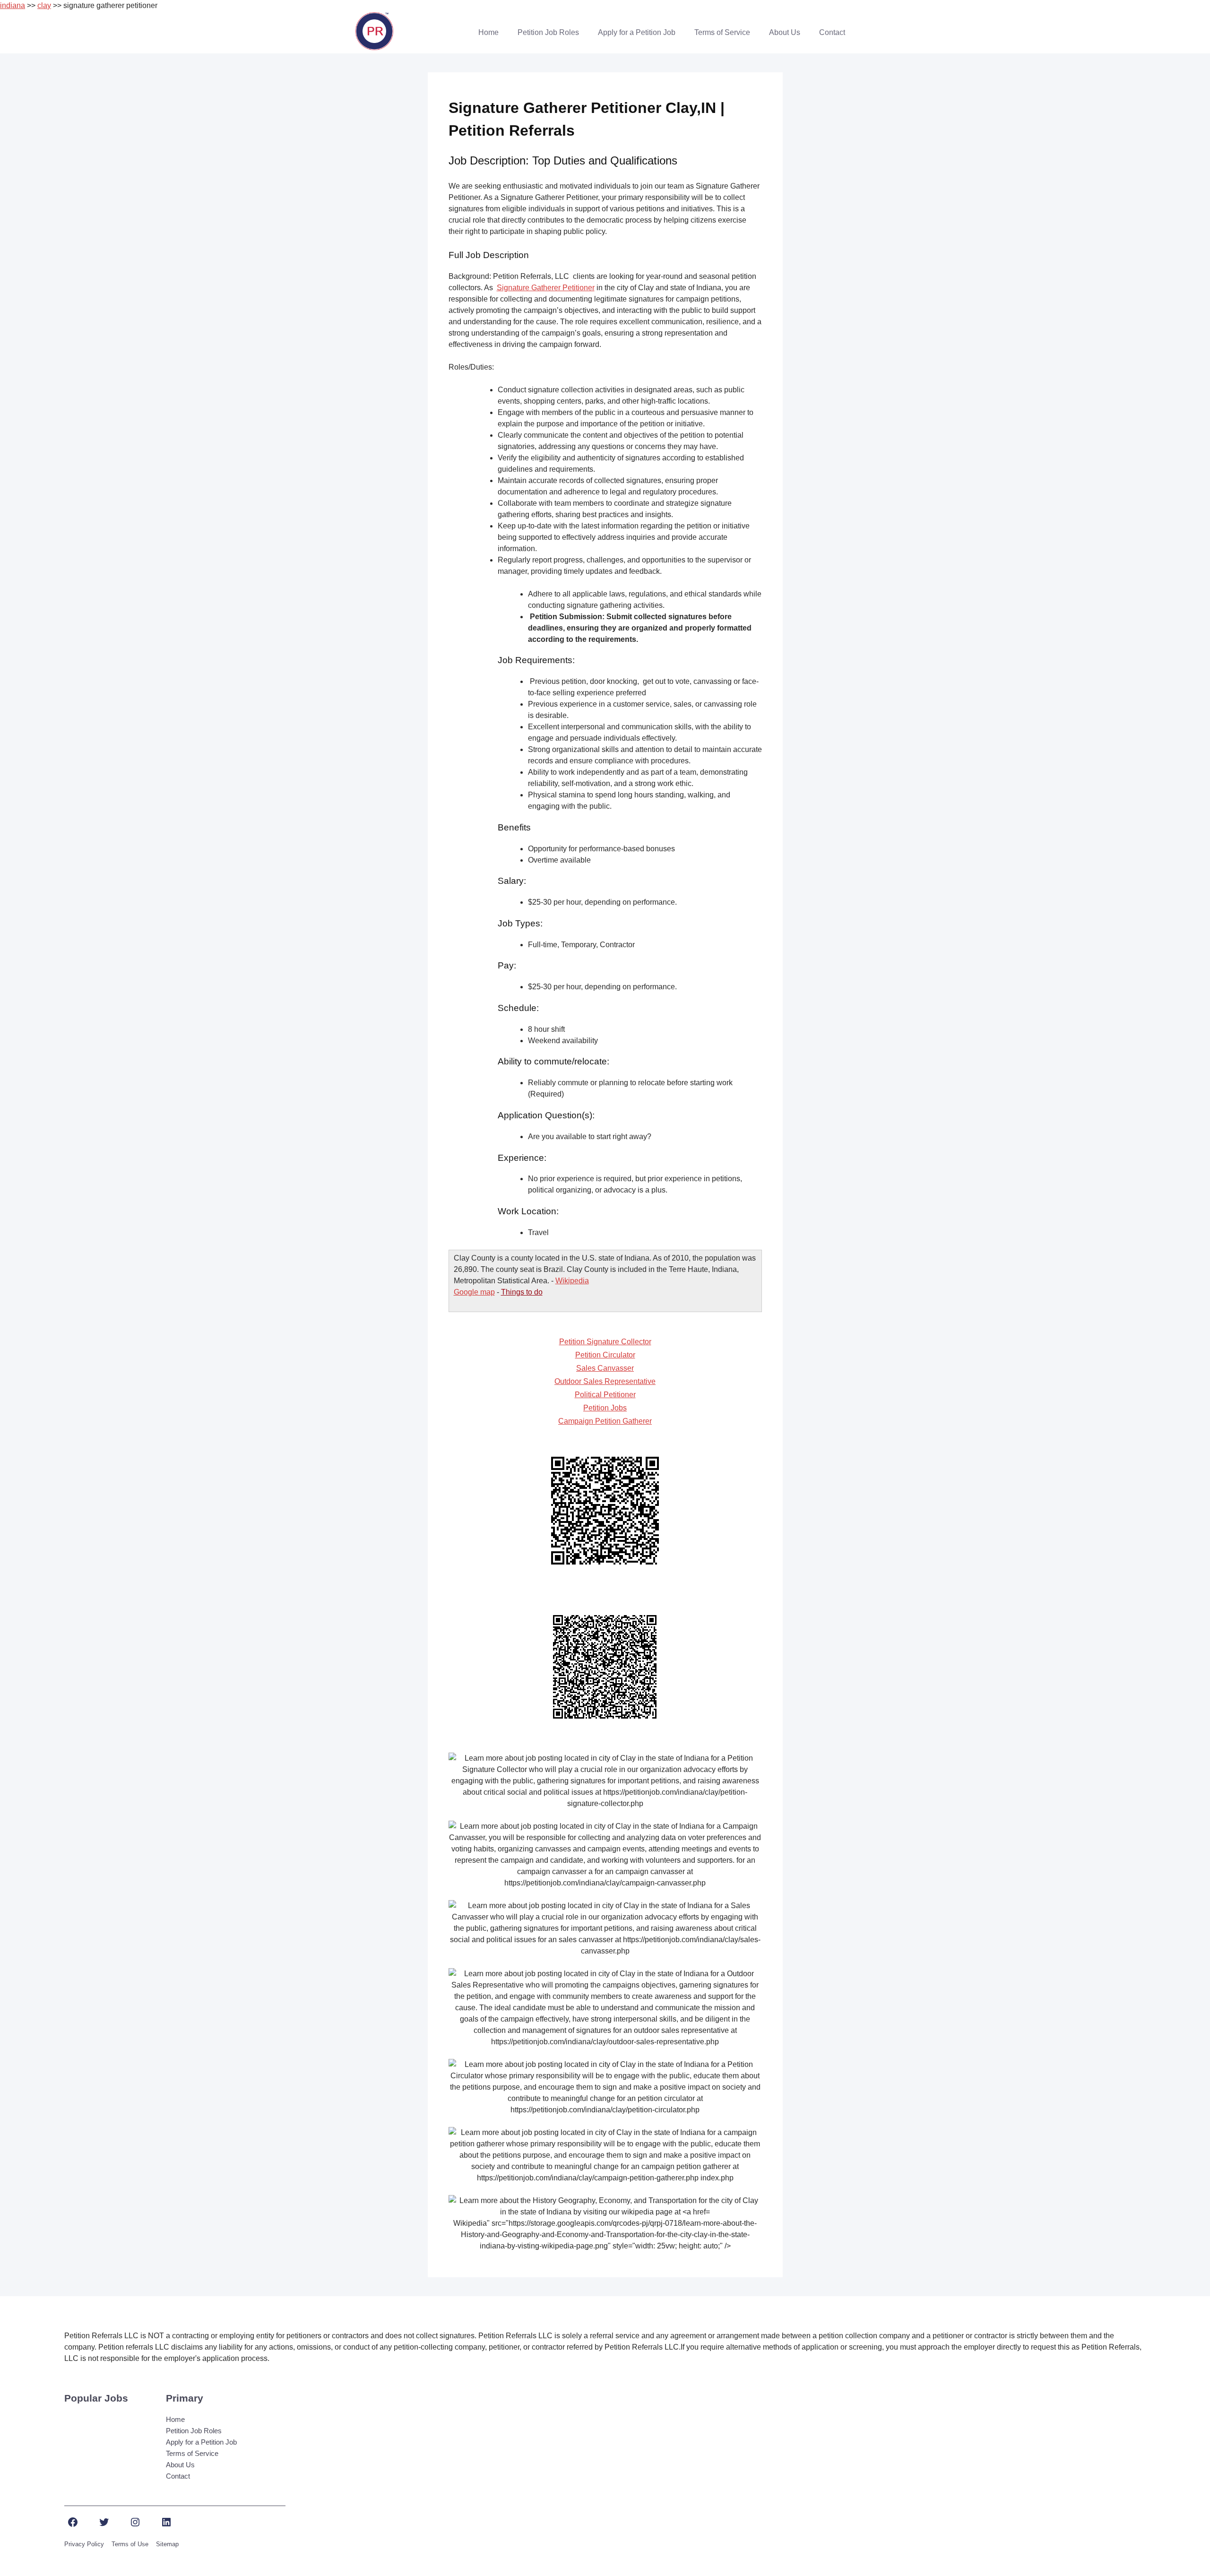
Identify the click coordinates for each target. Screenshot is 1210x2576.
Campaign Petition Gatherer (605, 1421)
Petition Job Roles (548, 32)
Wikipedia (572, 1281)
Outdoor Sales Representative (605, 1381)
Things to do (522, 1292)
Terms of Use (130, 2544)
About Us (785, 32)
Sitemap (167, 2544)
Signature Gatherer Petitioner (546, 288)
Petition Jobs (605, 1408)
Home (488, 32)
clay (44, 5)
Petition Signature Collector (605, 1342)
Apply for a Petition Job (637, 32)
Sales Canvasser (605, 1368)
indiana (13, 5)
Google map (474, 1292)
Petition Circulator (605, 1355)
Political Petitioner (605, 1395)
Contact (832, 32)
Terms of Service (722, 32)
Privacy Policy (84, 2544)
